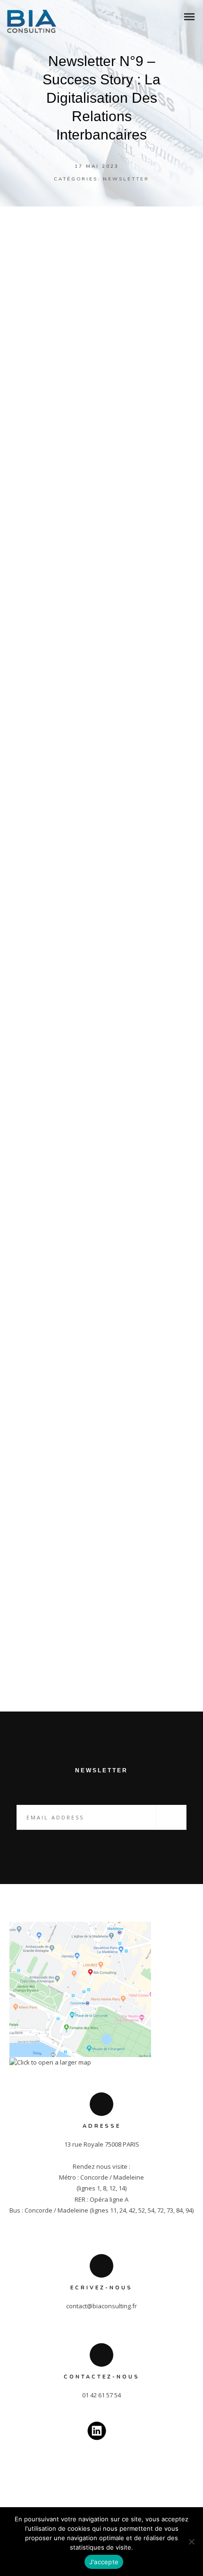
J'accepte (104, 2562)
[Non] (191, 2542)
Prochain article (136, 1653)
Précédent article (71, 1631)
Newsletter (126, 179)
